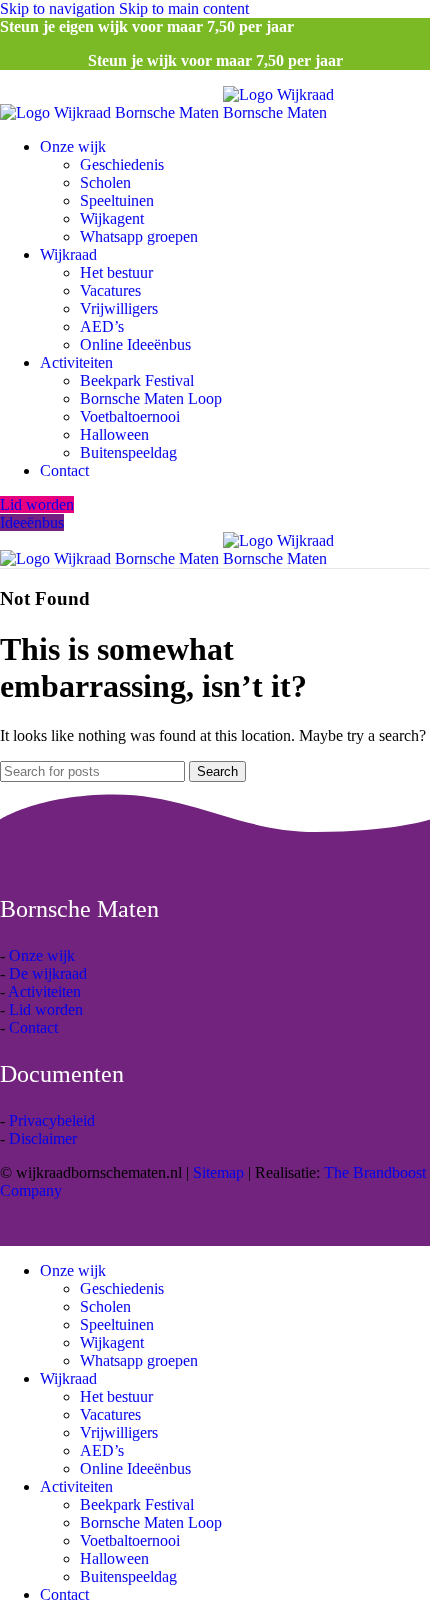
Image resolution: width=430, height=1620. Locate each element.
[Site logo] (111, 112)
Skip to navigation (59, 8)
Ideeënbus (32, 522)
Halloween (114, 434)
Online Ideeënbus (135, 344)
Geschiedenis (122, 164)
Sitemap (218, 1172)
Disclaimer (43, 1138)
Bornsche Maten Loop (151, 398)
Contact (33, 1027)
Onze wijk (42, 955)
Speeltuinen (117, 200)
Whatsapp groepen (139, 236)
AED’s (102, 326)
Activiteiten (44, 991)
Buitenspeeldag (128, 452)
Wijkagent (112, 218)
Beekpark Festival (137, 380)
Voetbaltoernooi (130, 416)
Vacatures (110, 290)
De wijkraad (48, 973)
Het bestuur (116, 272)
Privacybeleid (52, 1120)
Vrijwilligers (119, 308)
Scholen (105, 182)
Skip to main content (184, 8)
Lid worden (37, 504)
